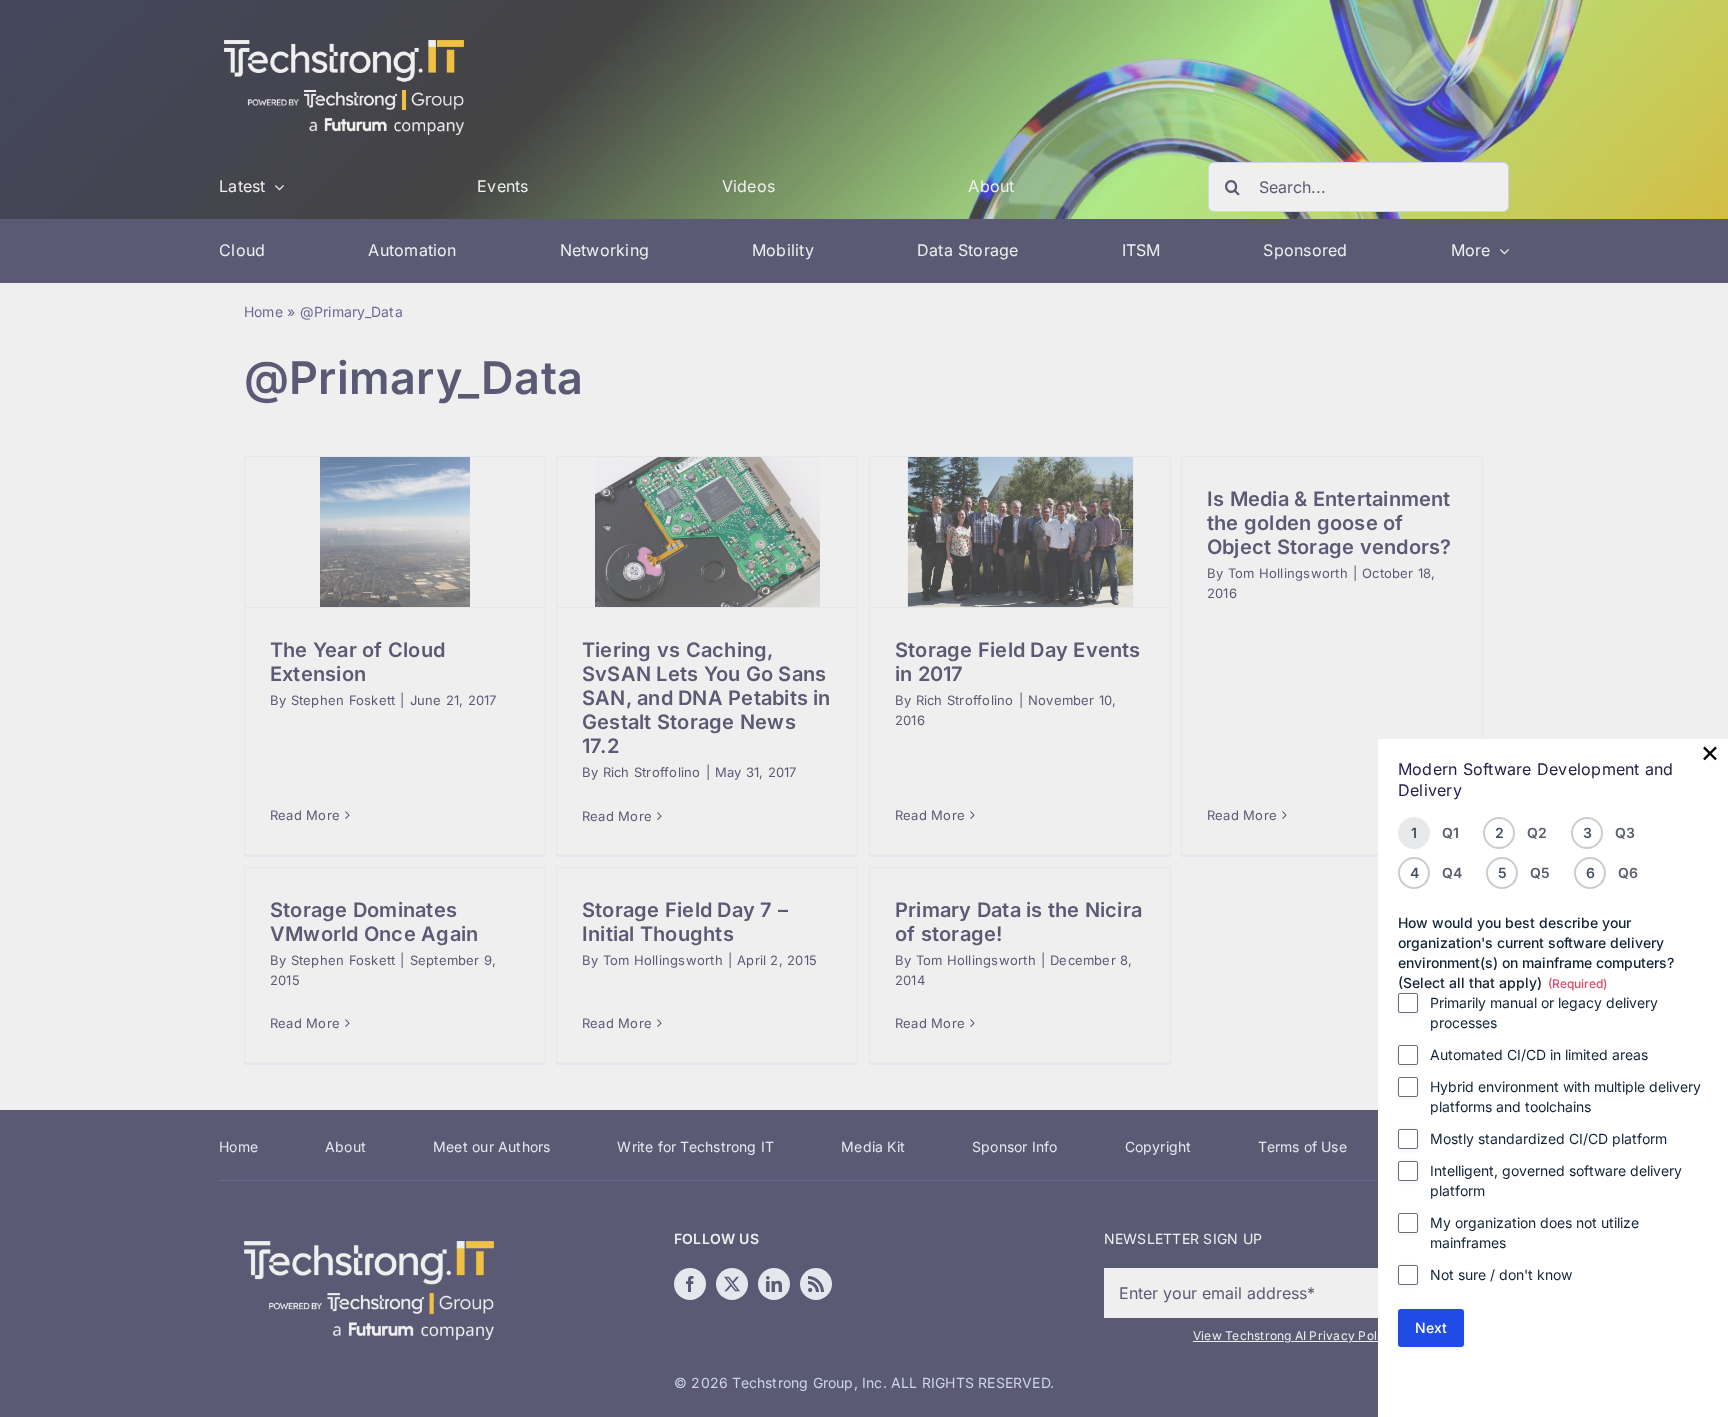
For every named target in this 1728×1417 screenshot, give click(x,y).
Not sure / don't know (1501, 1274)
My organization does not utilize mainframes (1534, 1232)
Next (1431, 1327)
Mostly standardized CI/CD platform (1548, 1138)
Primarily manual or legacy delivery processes (1544, 1012)
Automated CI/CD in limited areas (1539, 1054)
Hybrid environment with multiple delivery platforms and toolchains (1565, 1096)
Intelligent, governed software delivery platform (1556, 1180)
